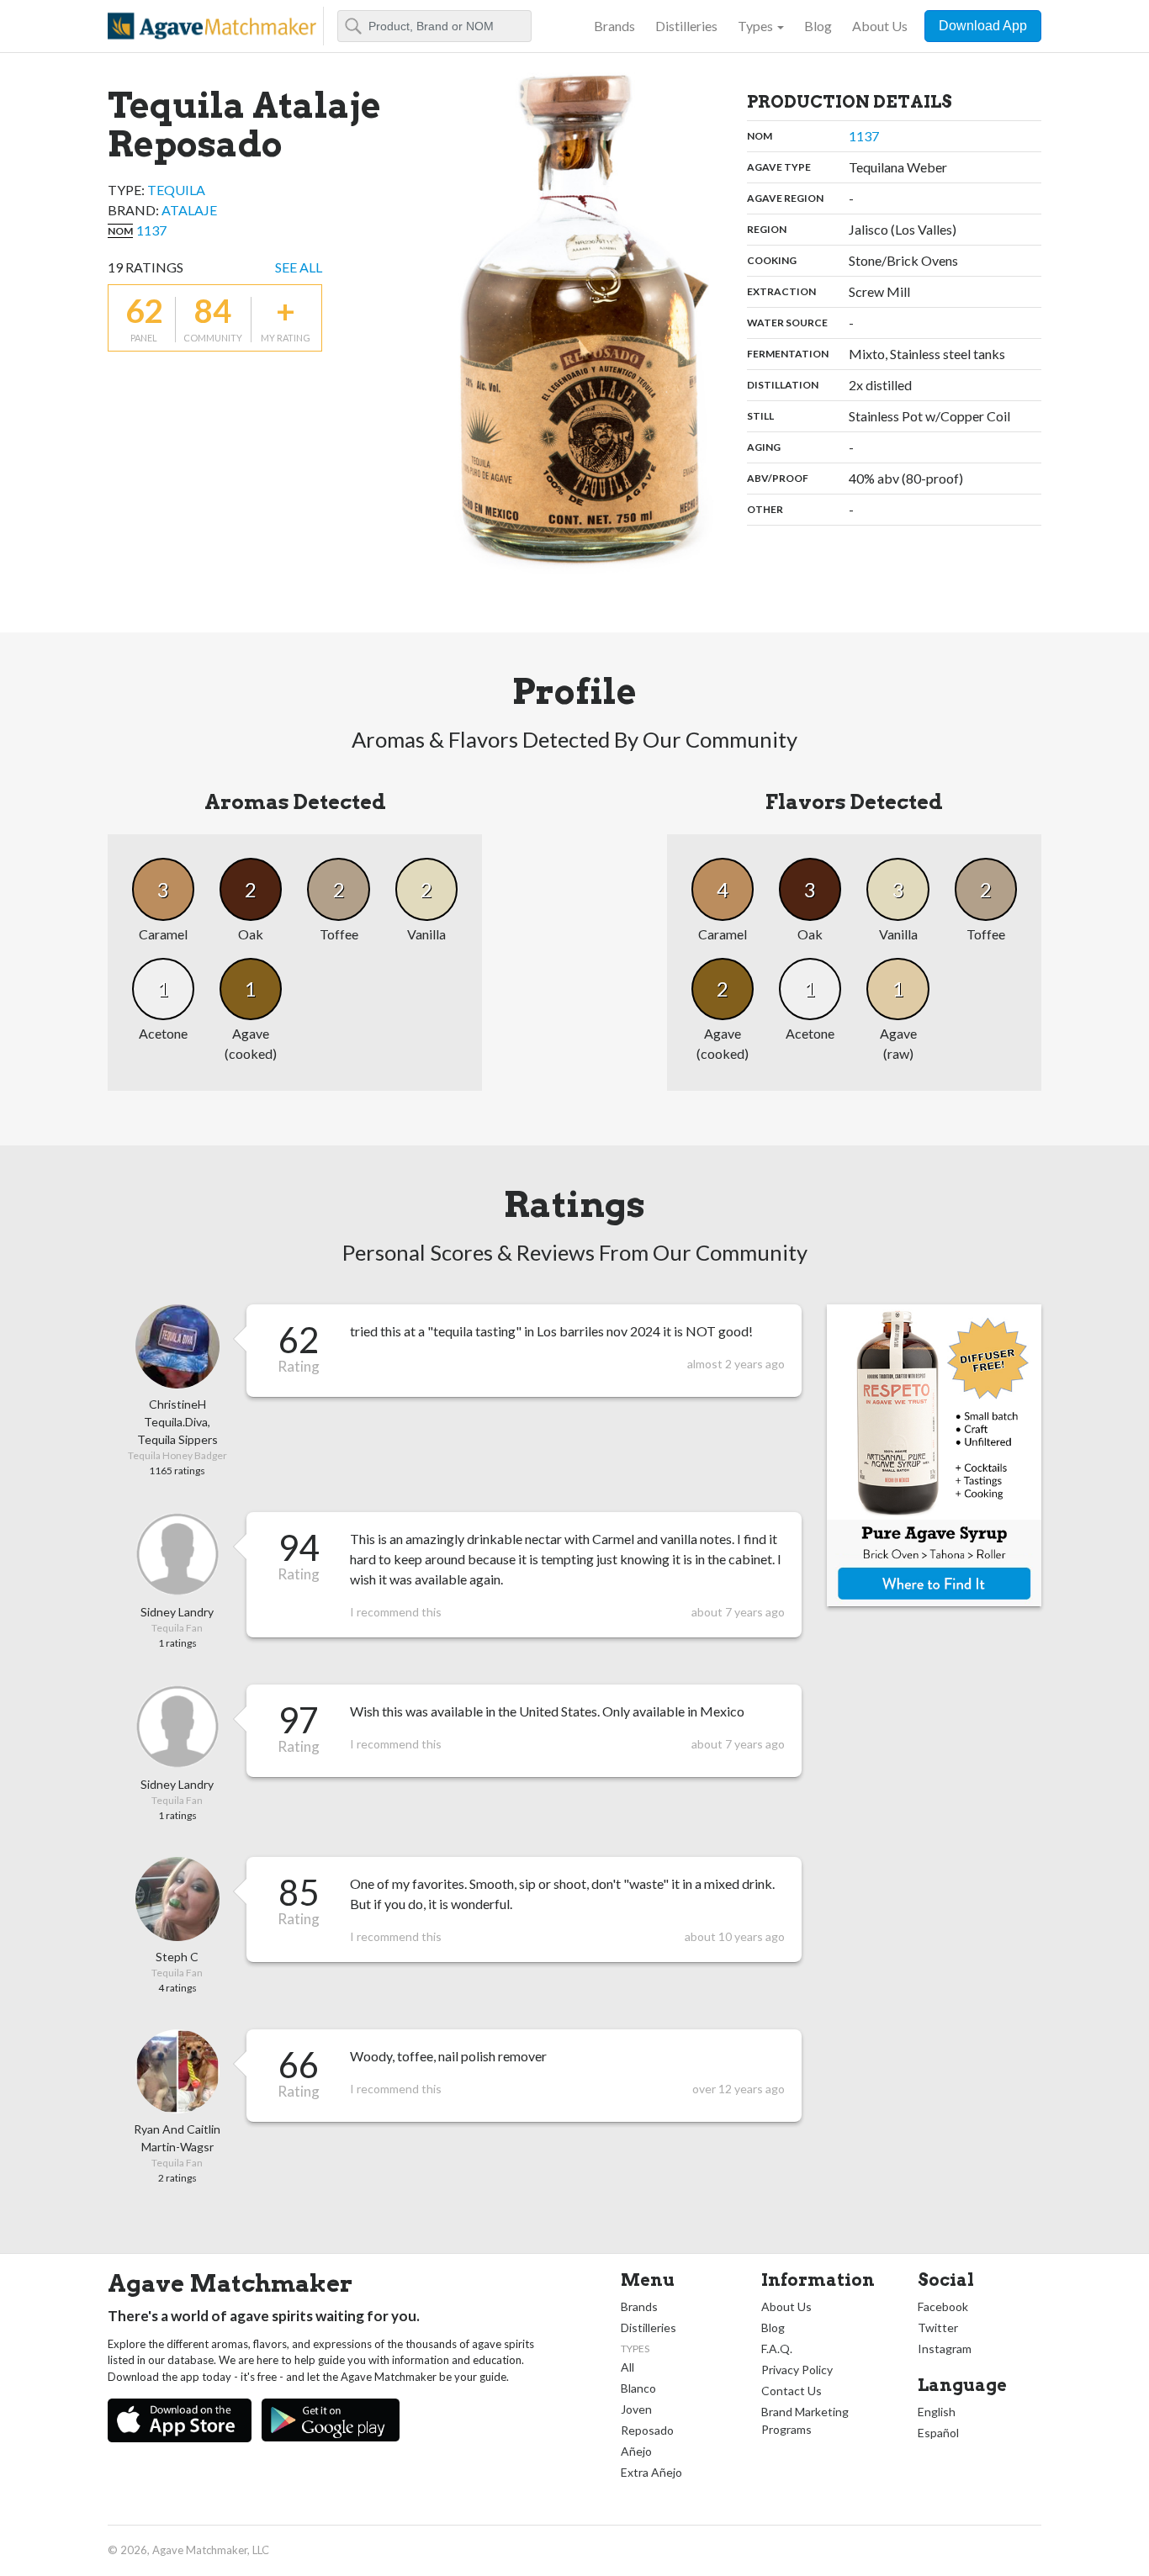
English (937, 2412)
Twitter (938, 2327)
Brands (614, 26)
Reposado (647, 2430)
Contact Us (792, 2391)
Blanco (638, 2388)
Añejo (636, 2451)
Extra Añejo (651, 2472)
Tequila (176, 190)
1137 (151, 230)
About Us (880, 26)
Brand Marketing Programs (805, 2420)
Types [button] (755, 26)
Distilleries (686, 26)
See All (299, 267)
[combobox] (434, 26)
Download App (983, 26)
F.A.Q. (777, 2349)
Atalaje (189, 210)
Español (938, 2433)
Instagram (945, 2349)
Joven (636, 2409)
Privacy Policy (797, 2370)
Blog (818, 26)
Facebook (943, 2306)
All (627, 2367)
